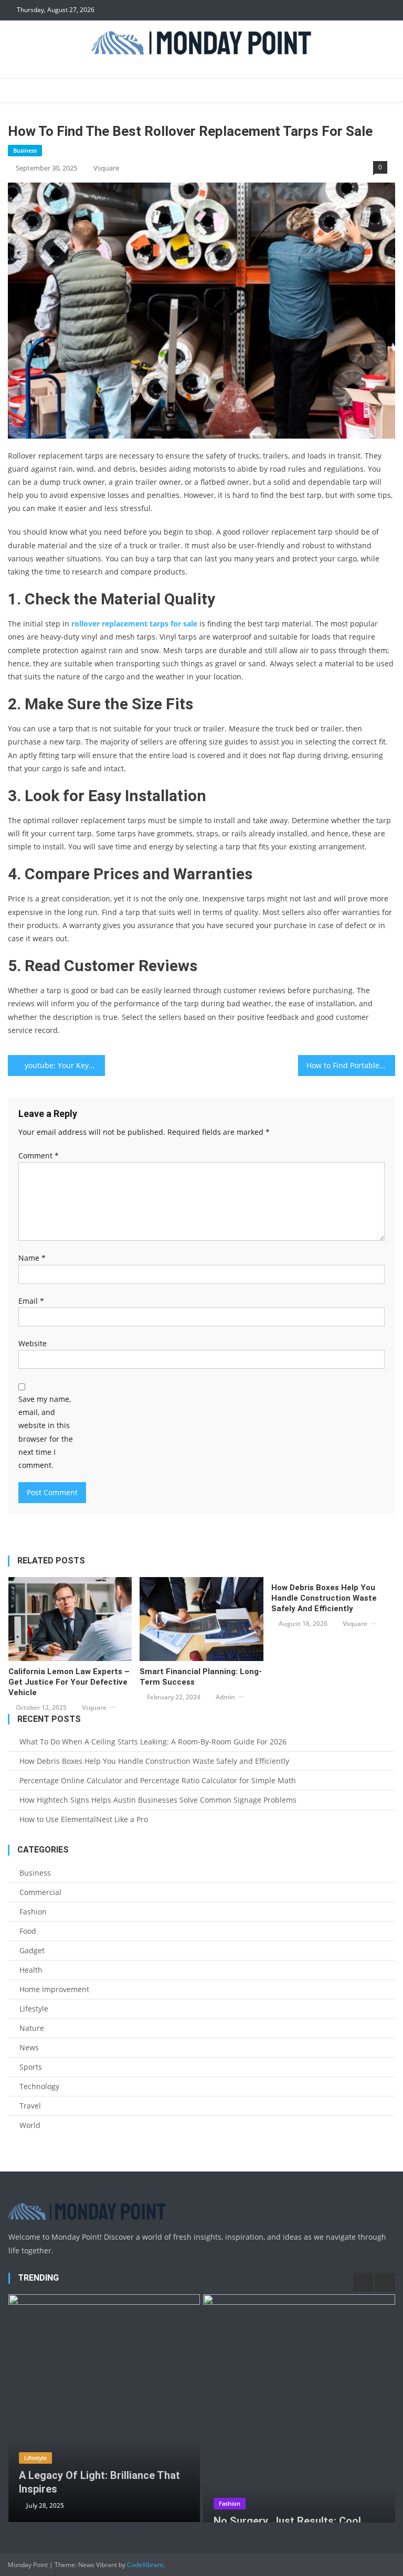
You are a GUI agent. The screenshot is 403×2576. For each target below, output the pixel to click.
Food (28, 1931)
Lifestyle (34, 2009)
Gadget (32, 1950)
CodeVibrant (145, 2565)
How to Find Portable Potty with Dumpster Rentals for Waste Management (351, 1065)
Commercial (40, 1892)
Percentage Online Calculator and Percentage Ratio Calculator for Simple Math (158, 1780)
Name (32, 1258)
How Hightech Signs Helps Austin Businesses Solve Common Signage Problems (158, 1800)
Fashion (33, 1912)
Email (31, 1301)
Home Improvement (54, 1989)
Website (33, 1343)
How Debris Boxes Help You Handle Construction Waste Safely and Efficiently (324, 1598)
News (29, 2047)
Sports (31, 2067)
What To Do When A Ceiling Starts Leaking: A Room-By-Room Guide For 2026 (153, 1742)
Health (31, 1970)
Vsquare (106, 168)
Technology (39, 2086)
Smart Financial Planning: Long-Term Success (201, 1677)
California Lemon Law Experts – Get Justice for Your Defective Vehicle (69, 1682)
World (30, 2125)
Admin (225, 1697)
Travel (30, 2106)
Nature (32, 2028)
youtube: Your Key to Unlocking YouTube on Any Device (65, 1065)
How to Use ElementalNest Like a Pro (84, 1819)
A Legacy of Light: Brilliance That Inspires (99, 2482)
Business (25, 150)
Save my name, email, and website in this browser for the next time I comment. (46, 1432)
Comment (39, 1156)
